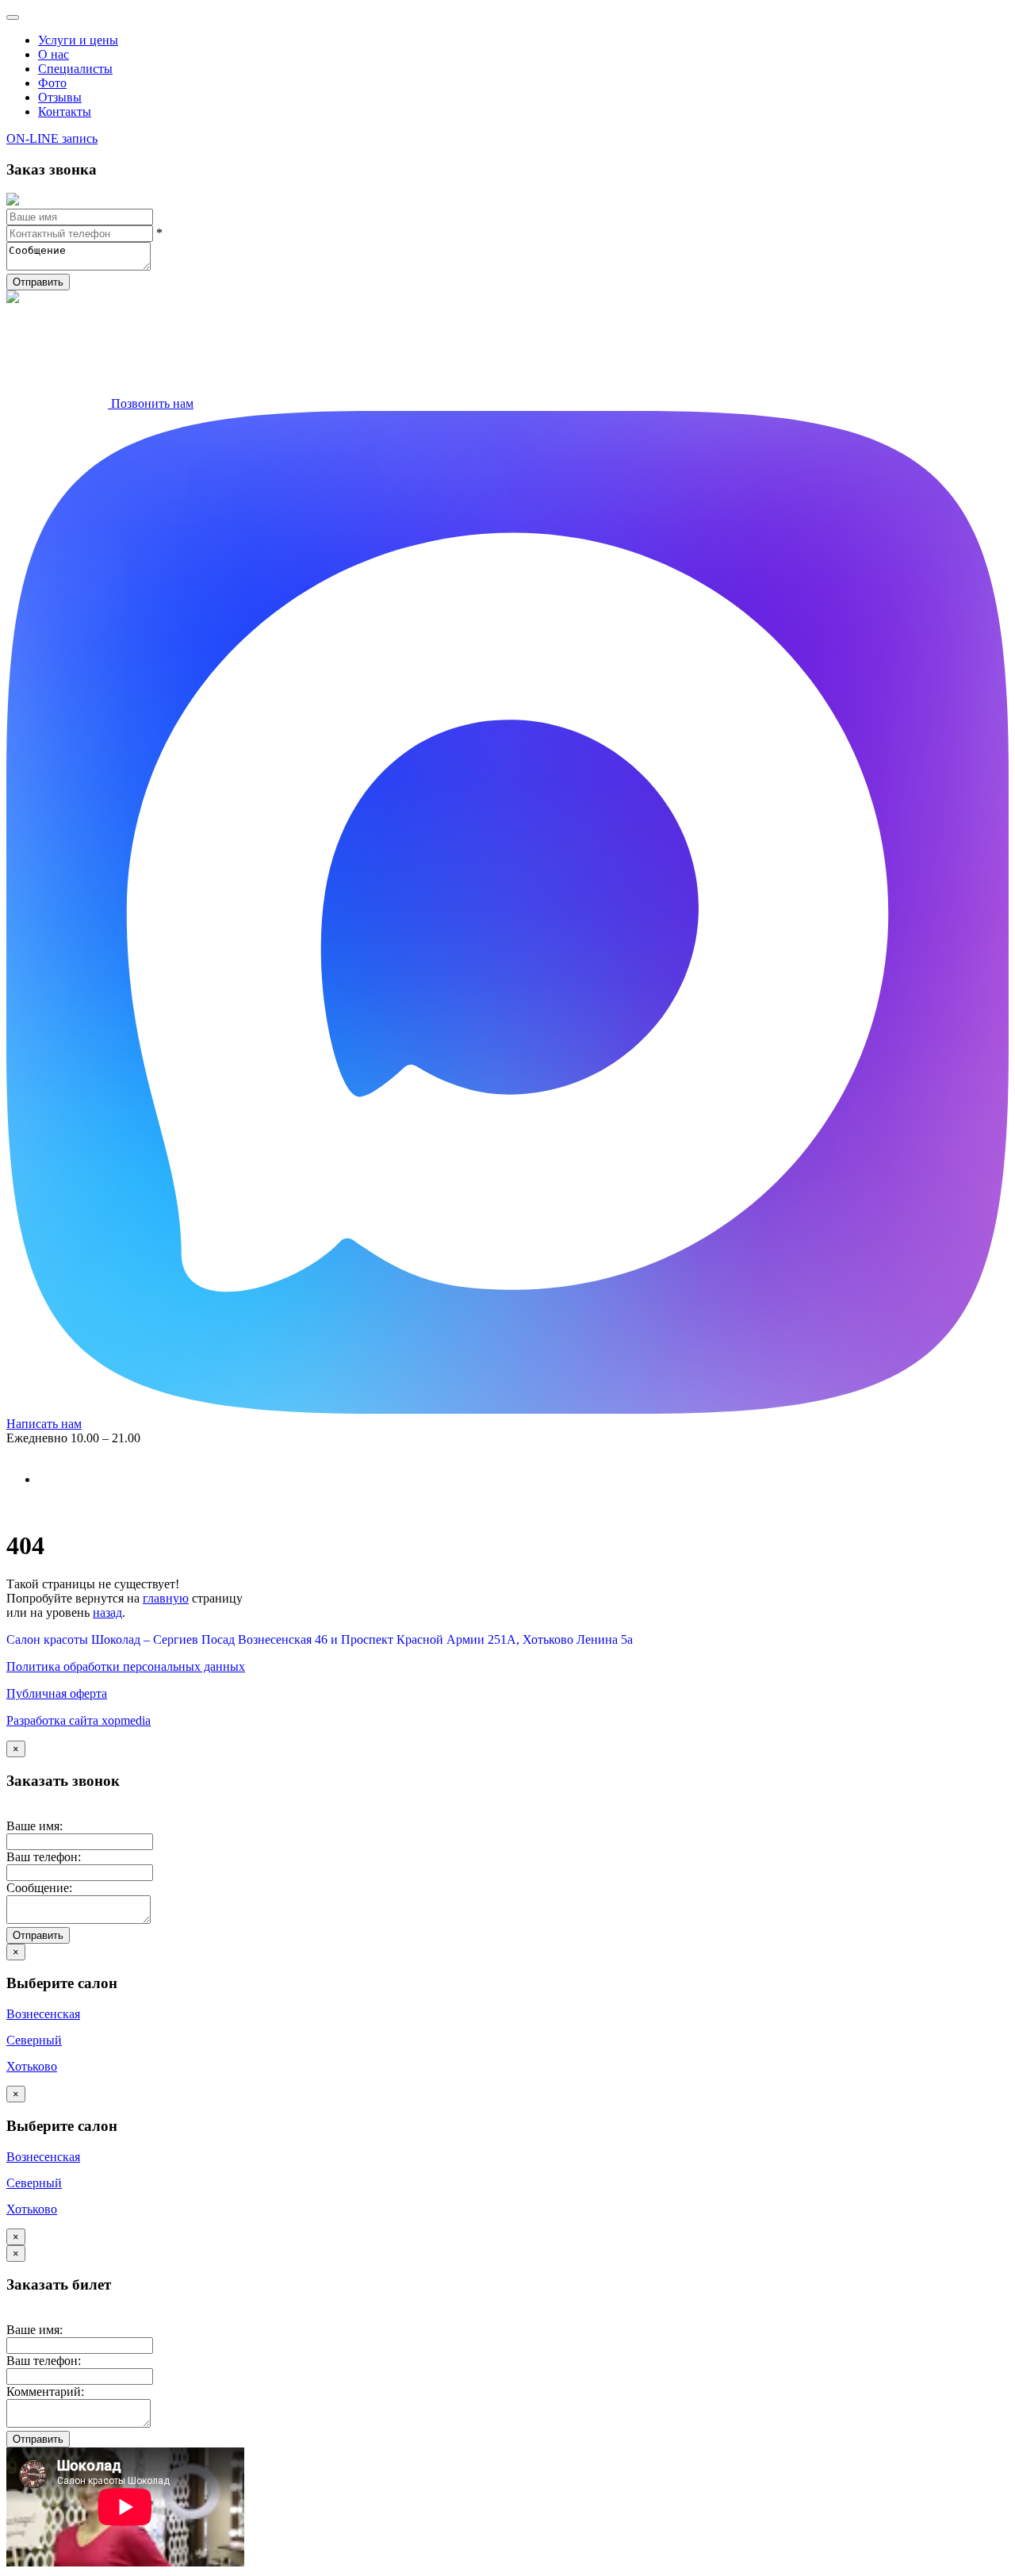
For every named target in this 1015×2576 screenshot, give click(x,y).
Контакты (65, 111)
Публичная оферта (57, 1693)
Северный (34, 2040)
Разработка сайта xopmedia (79, 1720)
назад (107, 1612)
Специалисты (75, 69)
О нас (54, 54)
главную (166, 1598)
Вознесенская (43, 2014)
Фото (52, 83)
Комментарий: (45, 2392)
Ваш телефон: (44, 1857)
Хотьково (32, 2066)
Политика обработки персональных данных (126, 1666)
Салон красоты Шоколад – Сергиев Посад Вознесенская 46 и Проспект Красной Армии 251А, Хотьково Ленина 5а (320, 1639)
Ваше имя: (34, 1826)
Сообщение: (39, 1888)
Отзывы (60, 97)
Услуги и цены (78, 40)
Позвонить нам (151, 403)
